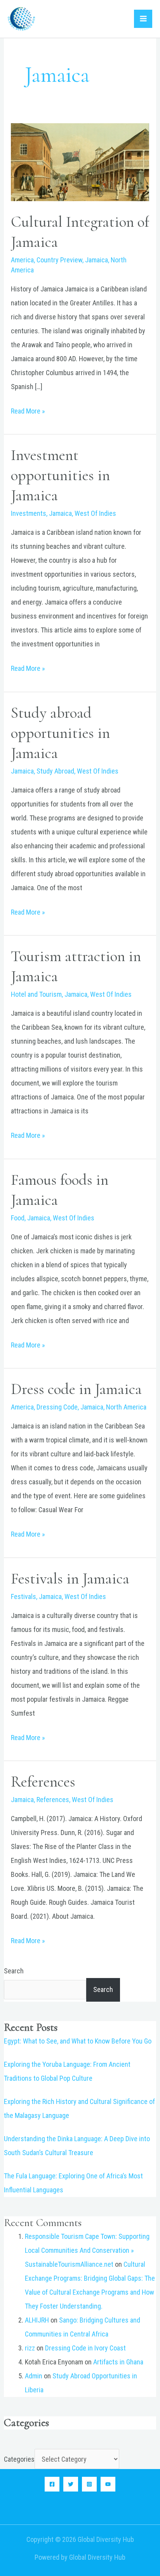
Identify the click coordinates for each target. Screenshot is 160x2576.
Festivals (23, 1596)
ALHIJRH (37, 2320)
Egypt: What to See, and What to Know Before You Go (78, 2041)
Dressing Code (57, 1407)
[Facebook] (52, 2484)
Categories (19, 2459)
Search (14, 1971)
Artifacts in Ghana (118, 2362)
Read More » (28, 410)
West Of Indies (95, 513)
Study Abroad (55, 771)
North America (126, 1407)
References (43, 1782)
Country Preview (59, 260)
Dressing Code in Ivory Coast (85, 2348)
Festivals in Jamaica (70, 1578)
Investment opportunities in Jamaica (60, 475)
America (22, 260)
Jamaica (97, 260)
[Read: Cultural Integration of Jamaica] (80, 161)
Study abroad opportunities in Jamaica (60, 733)
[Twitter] (71, 2484)
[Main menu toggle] (143, 19)
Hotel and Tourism (36, 994)
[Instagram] (89, 2484)
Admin (34, 2376)
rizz (30, 2348)
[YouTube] (108, 2484)
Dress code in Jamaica (76, 1389)
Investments (29, 513)
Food (18, 1218)
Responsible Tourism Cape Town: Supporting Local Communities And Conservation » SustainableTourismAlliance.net (87, 2250)
